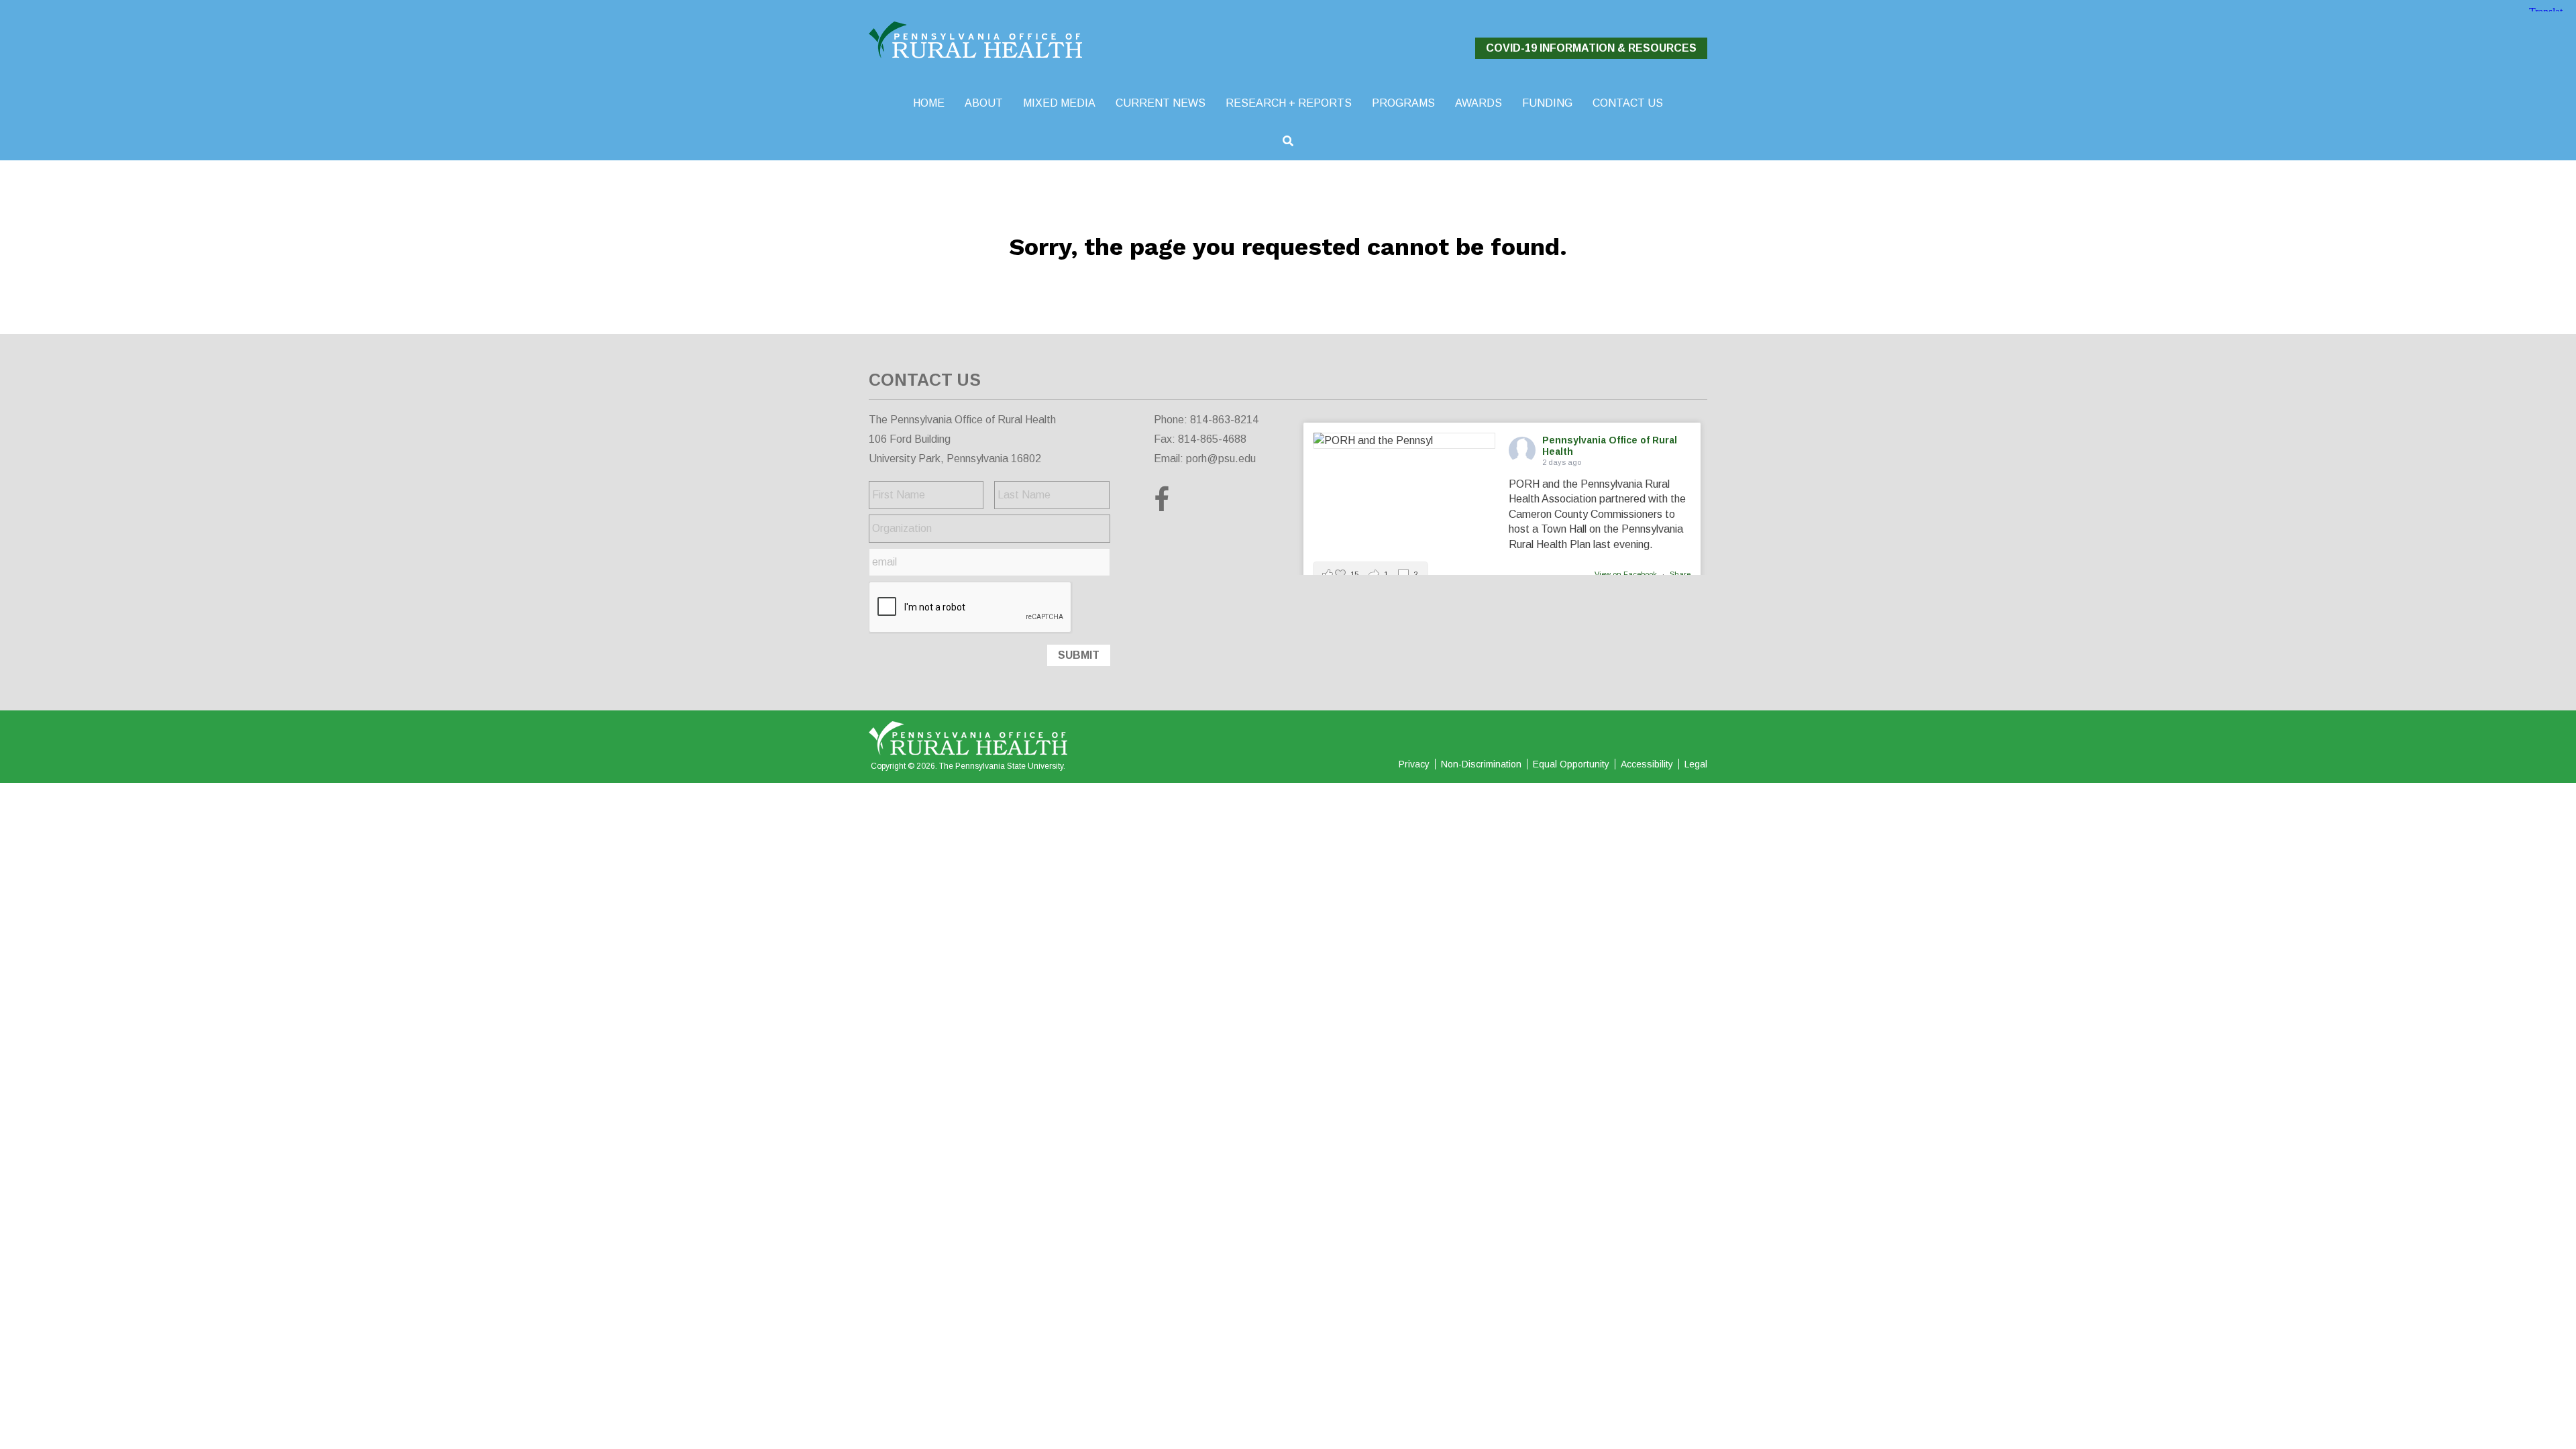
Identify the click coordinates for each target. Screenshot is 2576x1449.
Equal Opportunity (1571, 764)
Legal (1696, 764)
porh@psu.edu (1221, 459)
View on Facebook (1627, 574)
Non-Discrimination (1481, 764)
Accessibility (1647, 764)
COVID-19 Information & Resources (1591, 48)
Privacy (1414, 764)
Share (1680, 574)
